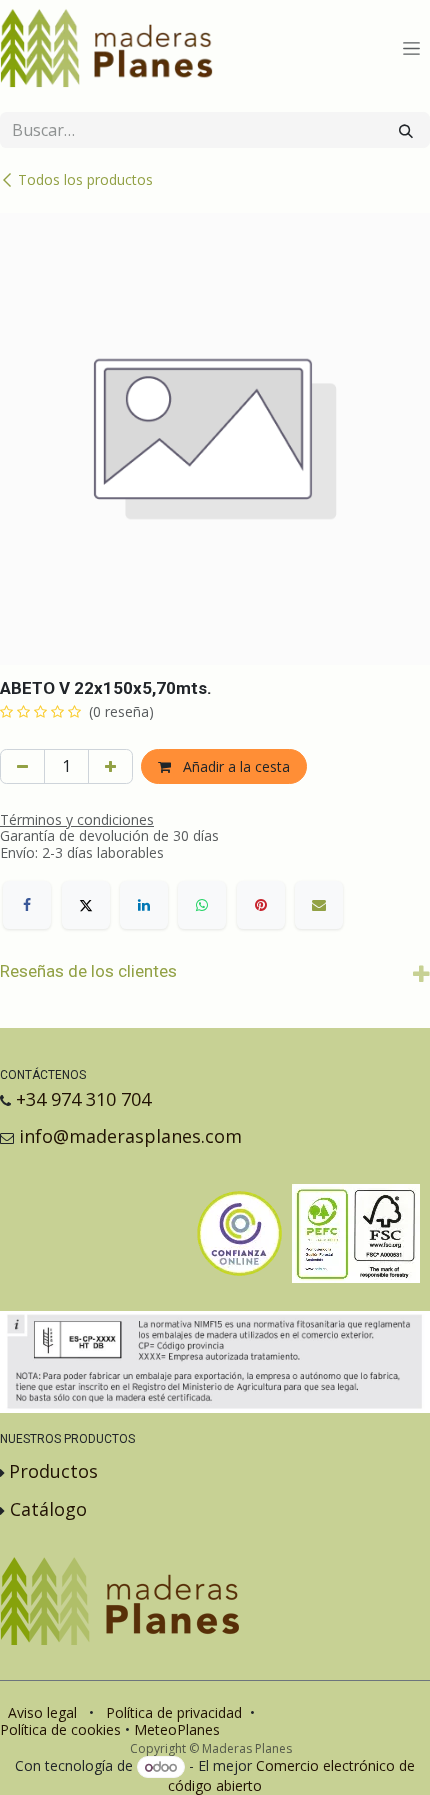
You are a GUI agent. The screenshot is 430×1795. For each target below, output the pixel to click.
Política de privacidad (174, 1712)
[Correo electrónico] (319, 905)
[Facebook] (27, 905)
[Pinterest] (261, 905)
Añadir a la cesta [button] (234, 766)
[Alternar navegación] (411, 48)
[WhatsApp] (202, 905)
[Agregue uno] (110, 766)
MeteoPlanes (177, 1729)
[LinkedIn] (144, 905)
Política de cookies (60, 1729)
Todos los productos (85, 179)
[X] (86, 905)
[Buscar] (406, 130)
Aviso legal (42, 1712)
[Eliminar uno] (22, 766)
